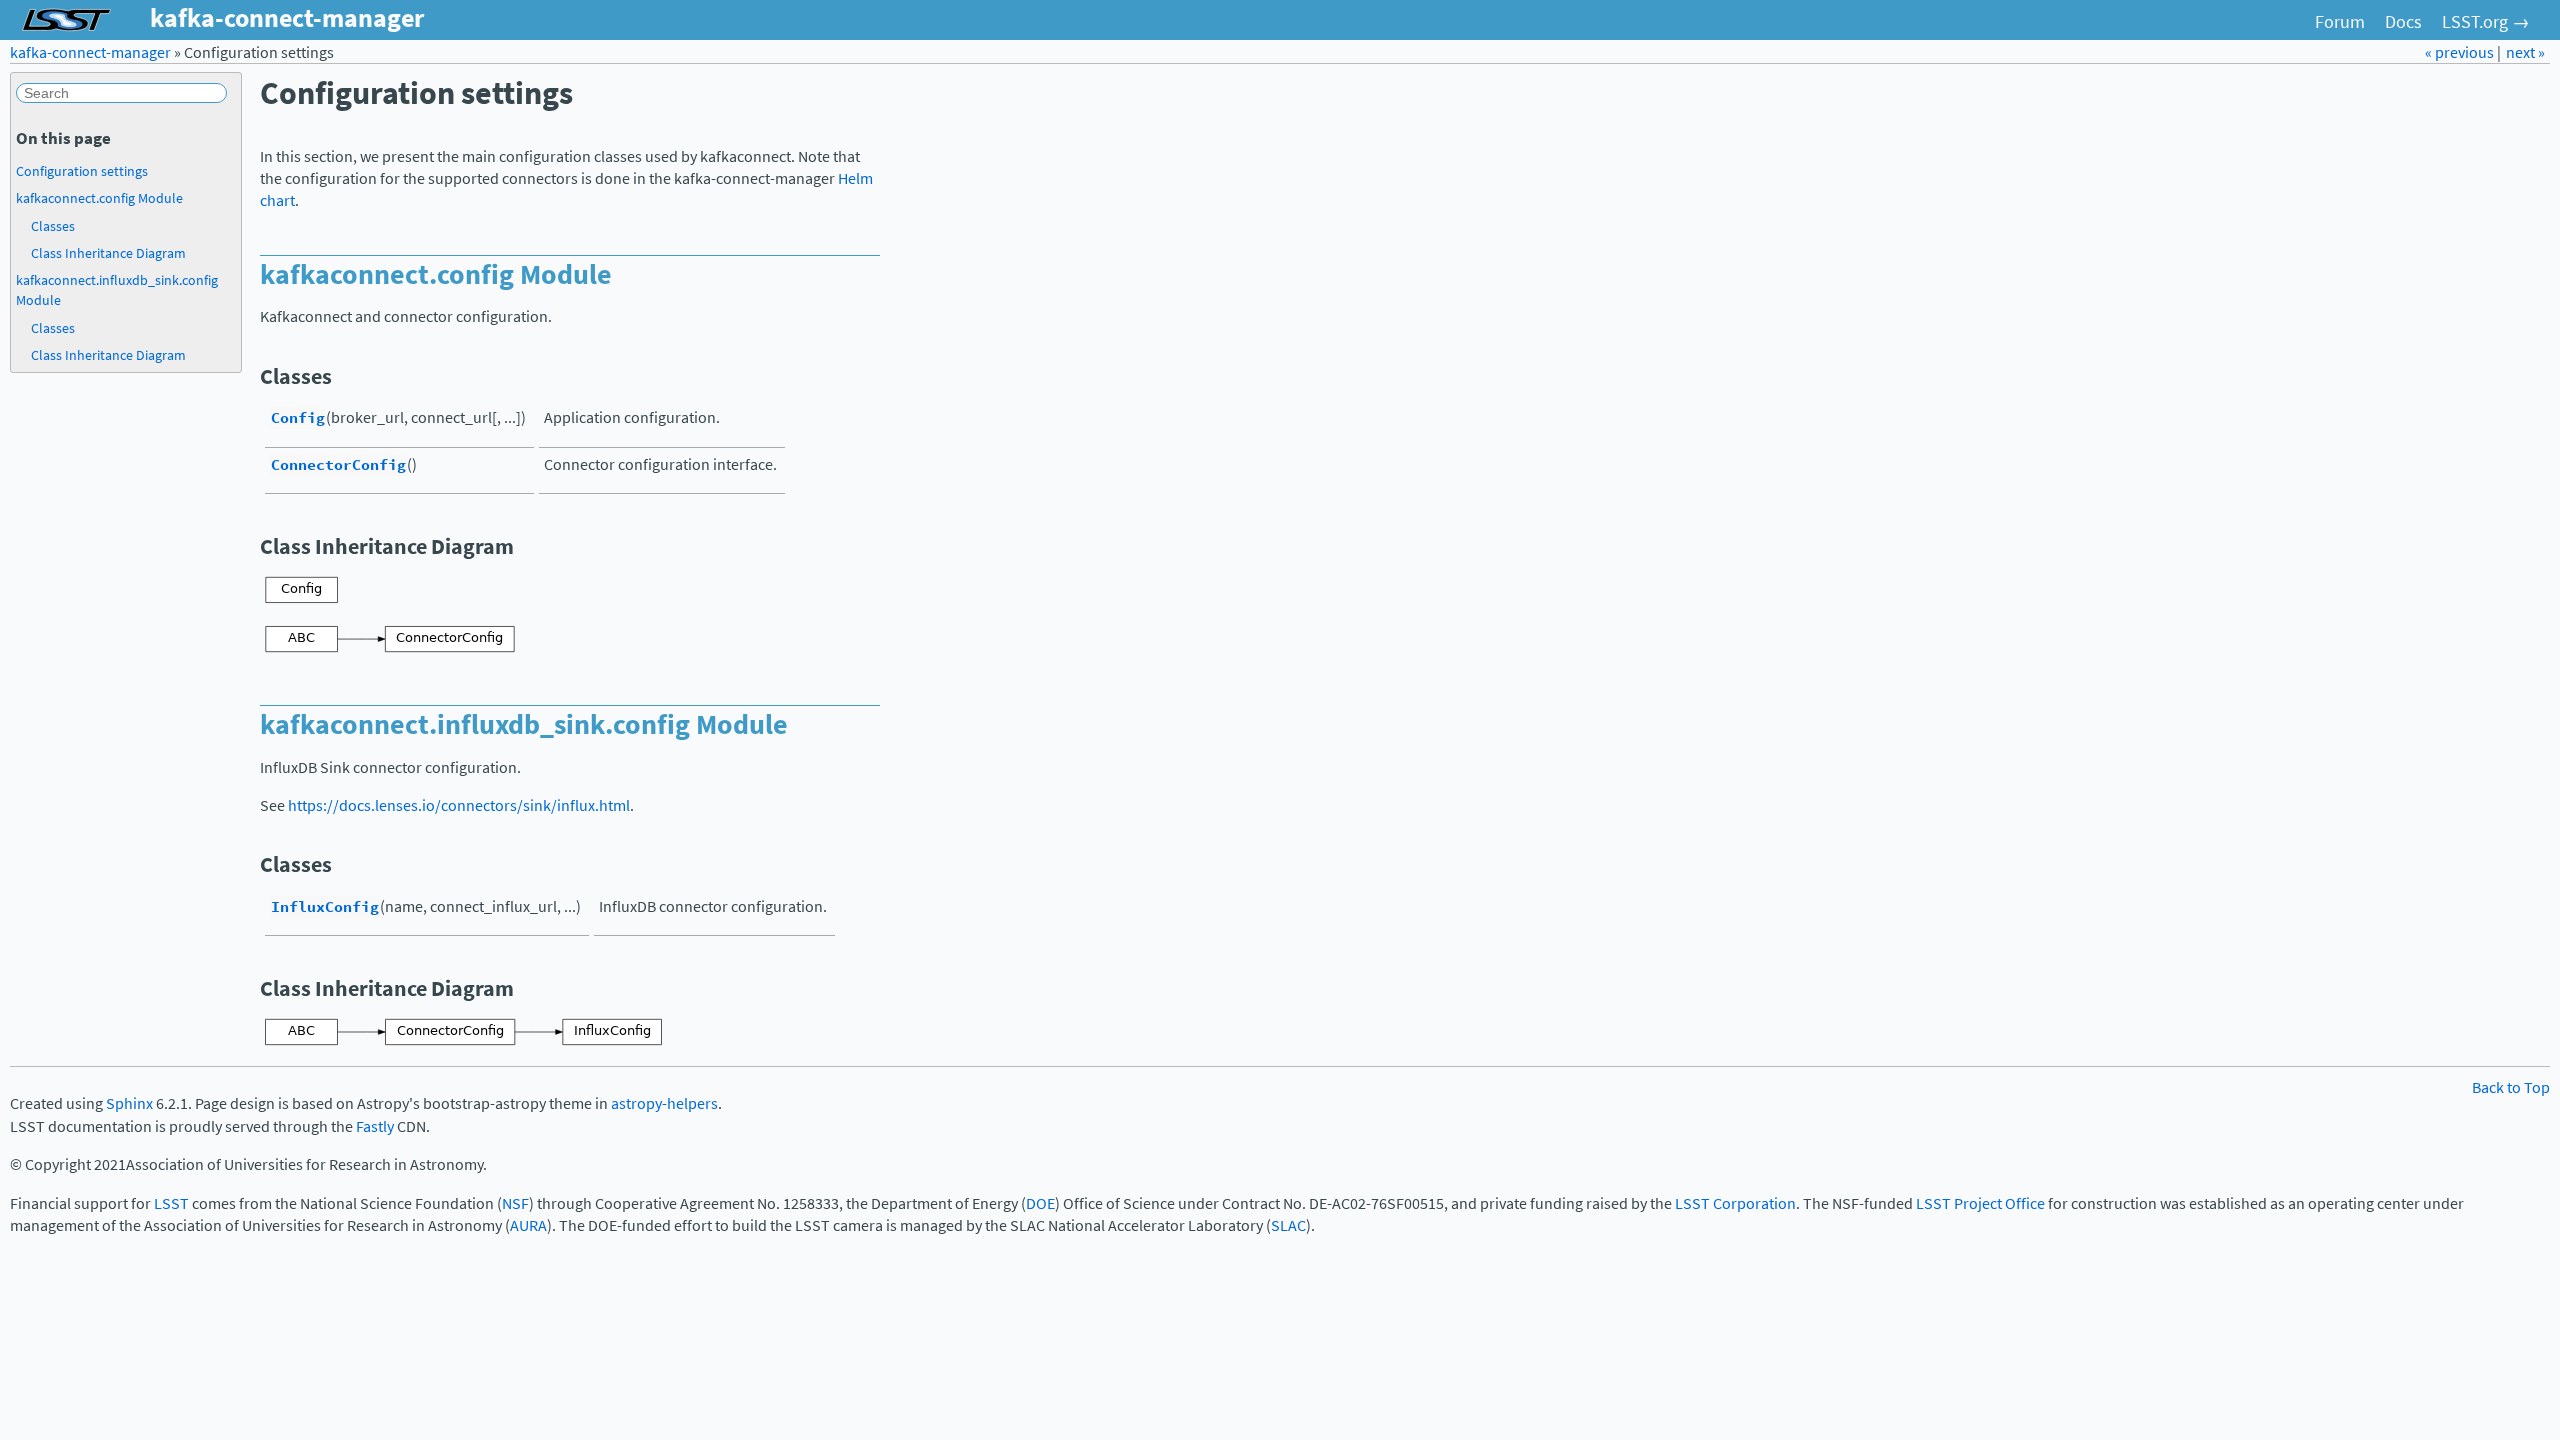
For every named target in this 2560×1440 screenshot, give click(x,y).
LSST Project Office (1980, 1203)
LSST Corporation (1735, 1203)
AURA (528, 1225)
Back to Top (2511, 1087)
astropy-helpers (664, 1103)
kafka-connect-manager (90, 52)
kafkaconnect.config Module (99, 198)
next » (2525, 52)
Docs (2403, 22)
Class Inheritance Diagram (108, 253)
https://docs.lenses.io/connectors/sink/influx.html (459, 805)
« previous (2461, 52)
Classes (53, 226)
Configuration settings (82, 171)
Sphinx (129, 1103)
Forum (2340, 22)
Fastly (375, 1126)
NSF (515, 1203)
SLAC (1288, 1225)
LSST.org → (2486, 22)
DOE (1040, 1203)
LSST (171, 1203)
